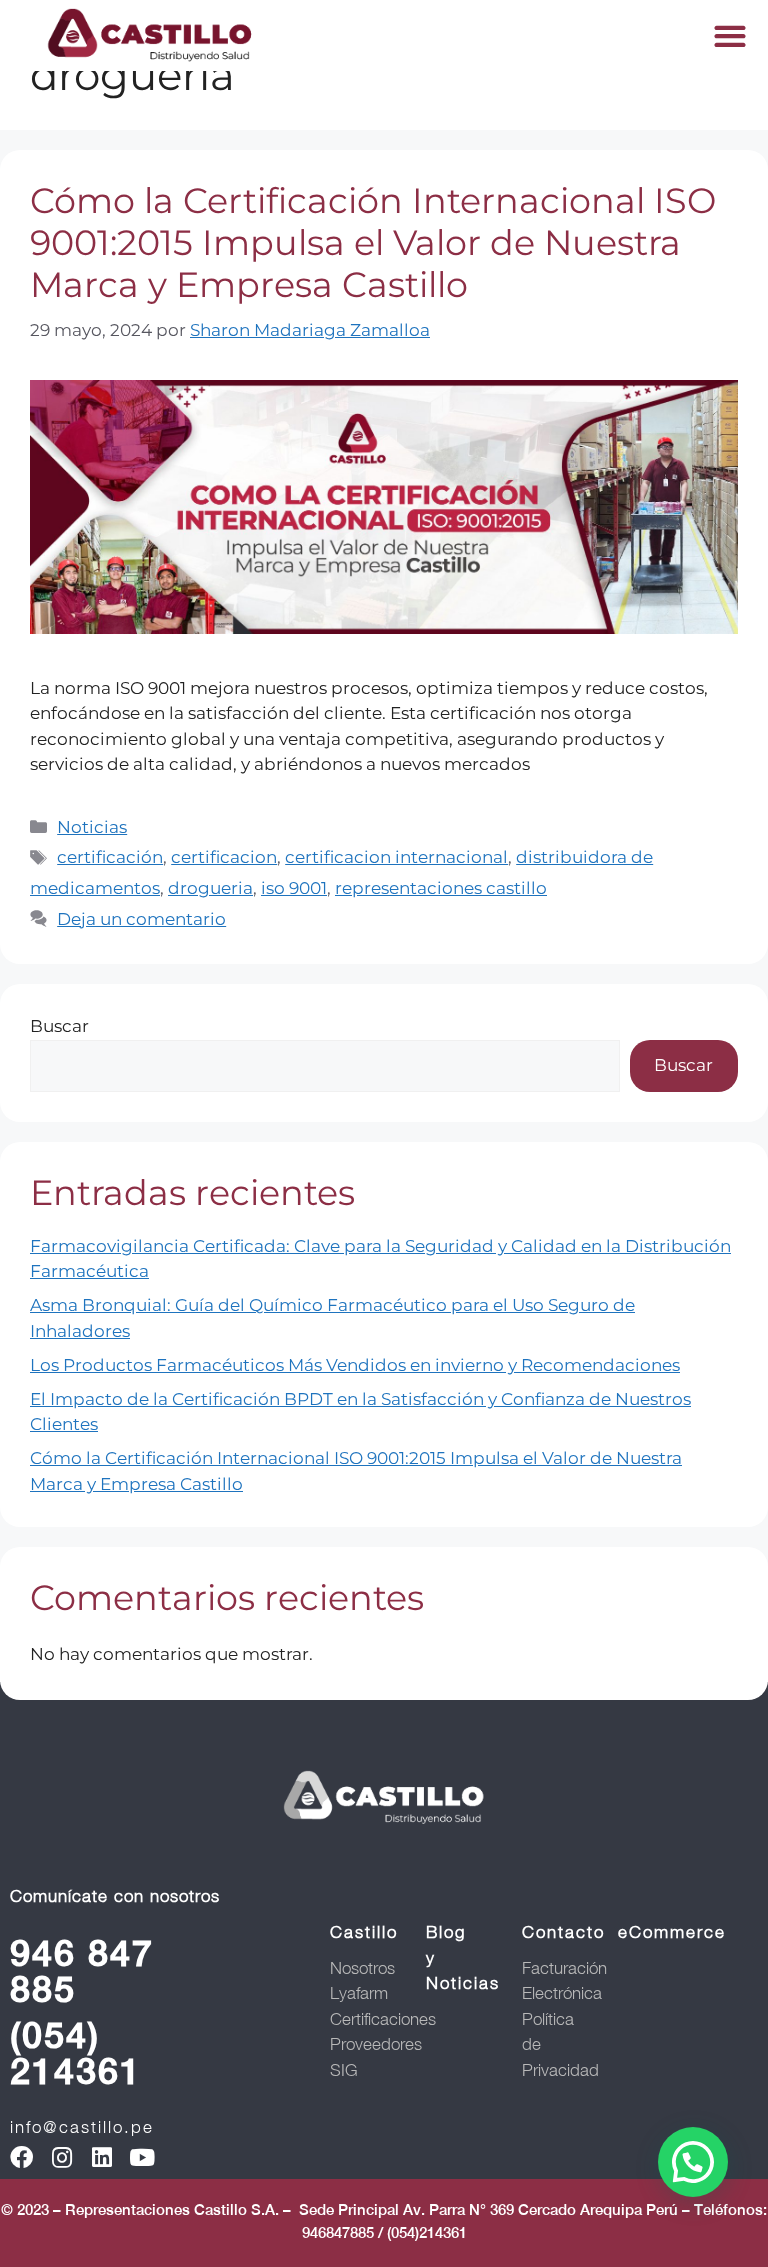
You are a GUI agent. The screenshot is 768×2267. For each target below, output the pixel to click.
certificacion (224, 857)
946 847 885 (82, 1971)
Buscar (59, 1026)
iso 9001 (294, 888)
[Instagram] (61, 2157)
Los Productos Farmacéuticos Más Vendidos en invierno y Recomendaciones (355, 1365)
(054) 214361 (76, 2053)
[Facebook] (21, 2157)
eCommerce (672, 1932)
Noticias (92, 827)
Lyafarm (359, 1993)
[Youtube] (141, 2157)
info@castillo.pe (82, 2127)
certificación (110, 857)
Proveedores (376, 2044)
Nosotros (362, 1968)
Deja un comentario (141, 919)
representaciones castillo (441, 888)
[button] (729, 35)
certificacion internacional (396, 857)
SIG (344, 2070)
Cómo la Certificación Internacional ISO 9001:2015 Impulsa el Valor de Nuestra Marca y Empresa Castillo (373, 242)
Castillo (364, 1932)
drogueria (210, 888)
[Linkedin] (101, 2157)
